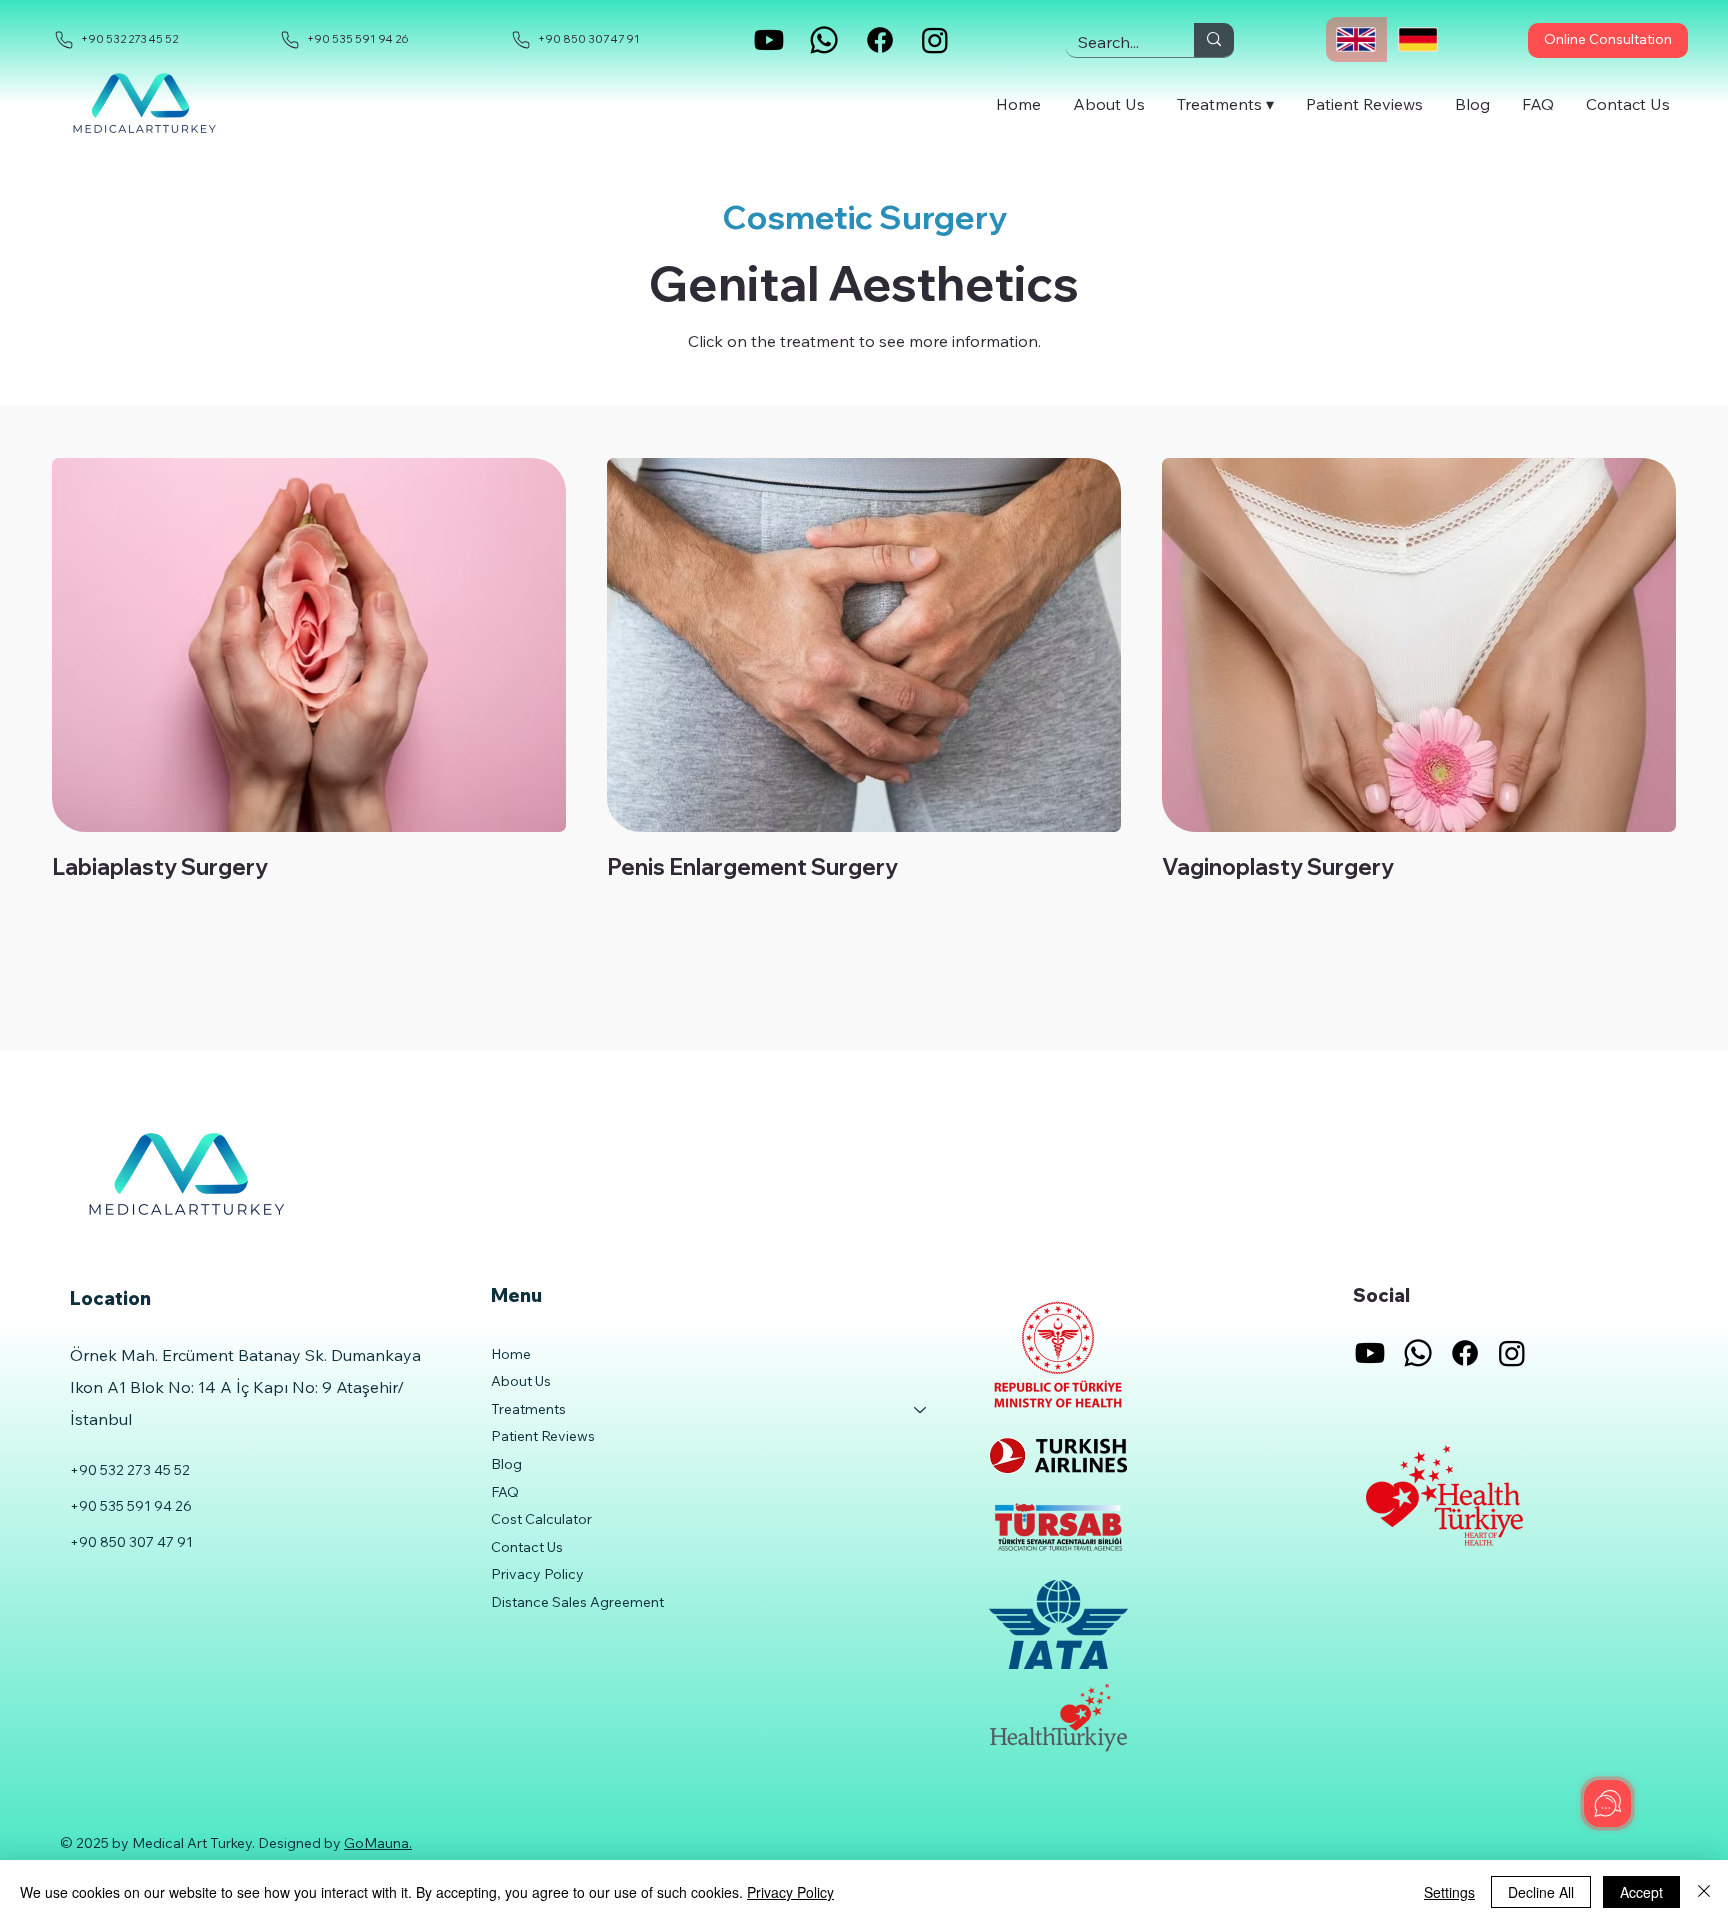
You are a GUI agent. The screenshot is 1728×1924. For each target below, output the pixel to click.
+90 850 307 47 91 (131, 1542)
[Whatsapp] (824, 40)
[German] (1418, 39)
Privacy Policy (537, 1574)
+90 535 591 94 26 (131, 1506)
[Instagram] (935, 40)
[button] (1225, 103)
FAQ (505, 1492)
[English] (1356, 39)
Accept (1641, 1892)
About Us (521, 1381)
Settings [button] (1449, 1892)
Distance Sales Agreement (577, 1602)
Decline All (1541, 1892)
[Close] (1704, 1892)
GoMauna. (378, 1843)
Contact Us (527, 1547)
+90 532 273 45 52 (130, 1470)
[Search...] (1214, 40)
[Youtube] (769, 40)
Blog (506, 1464)
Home (511, 1354)
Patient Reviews (543, 1436)
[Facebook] (880, 40)
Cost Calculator (541, 1519)
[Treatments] (921, 1410)
